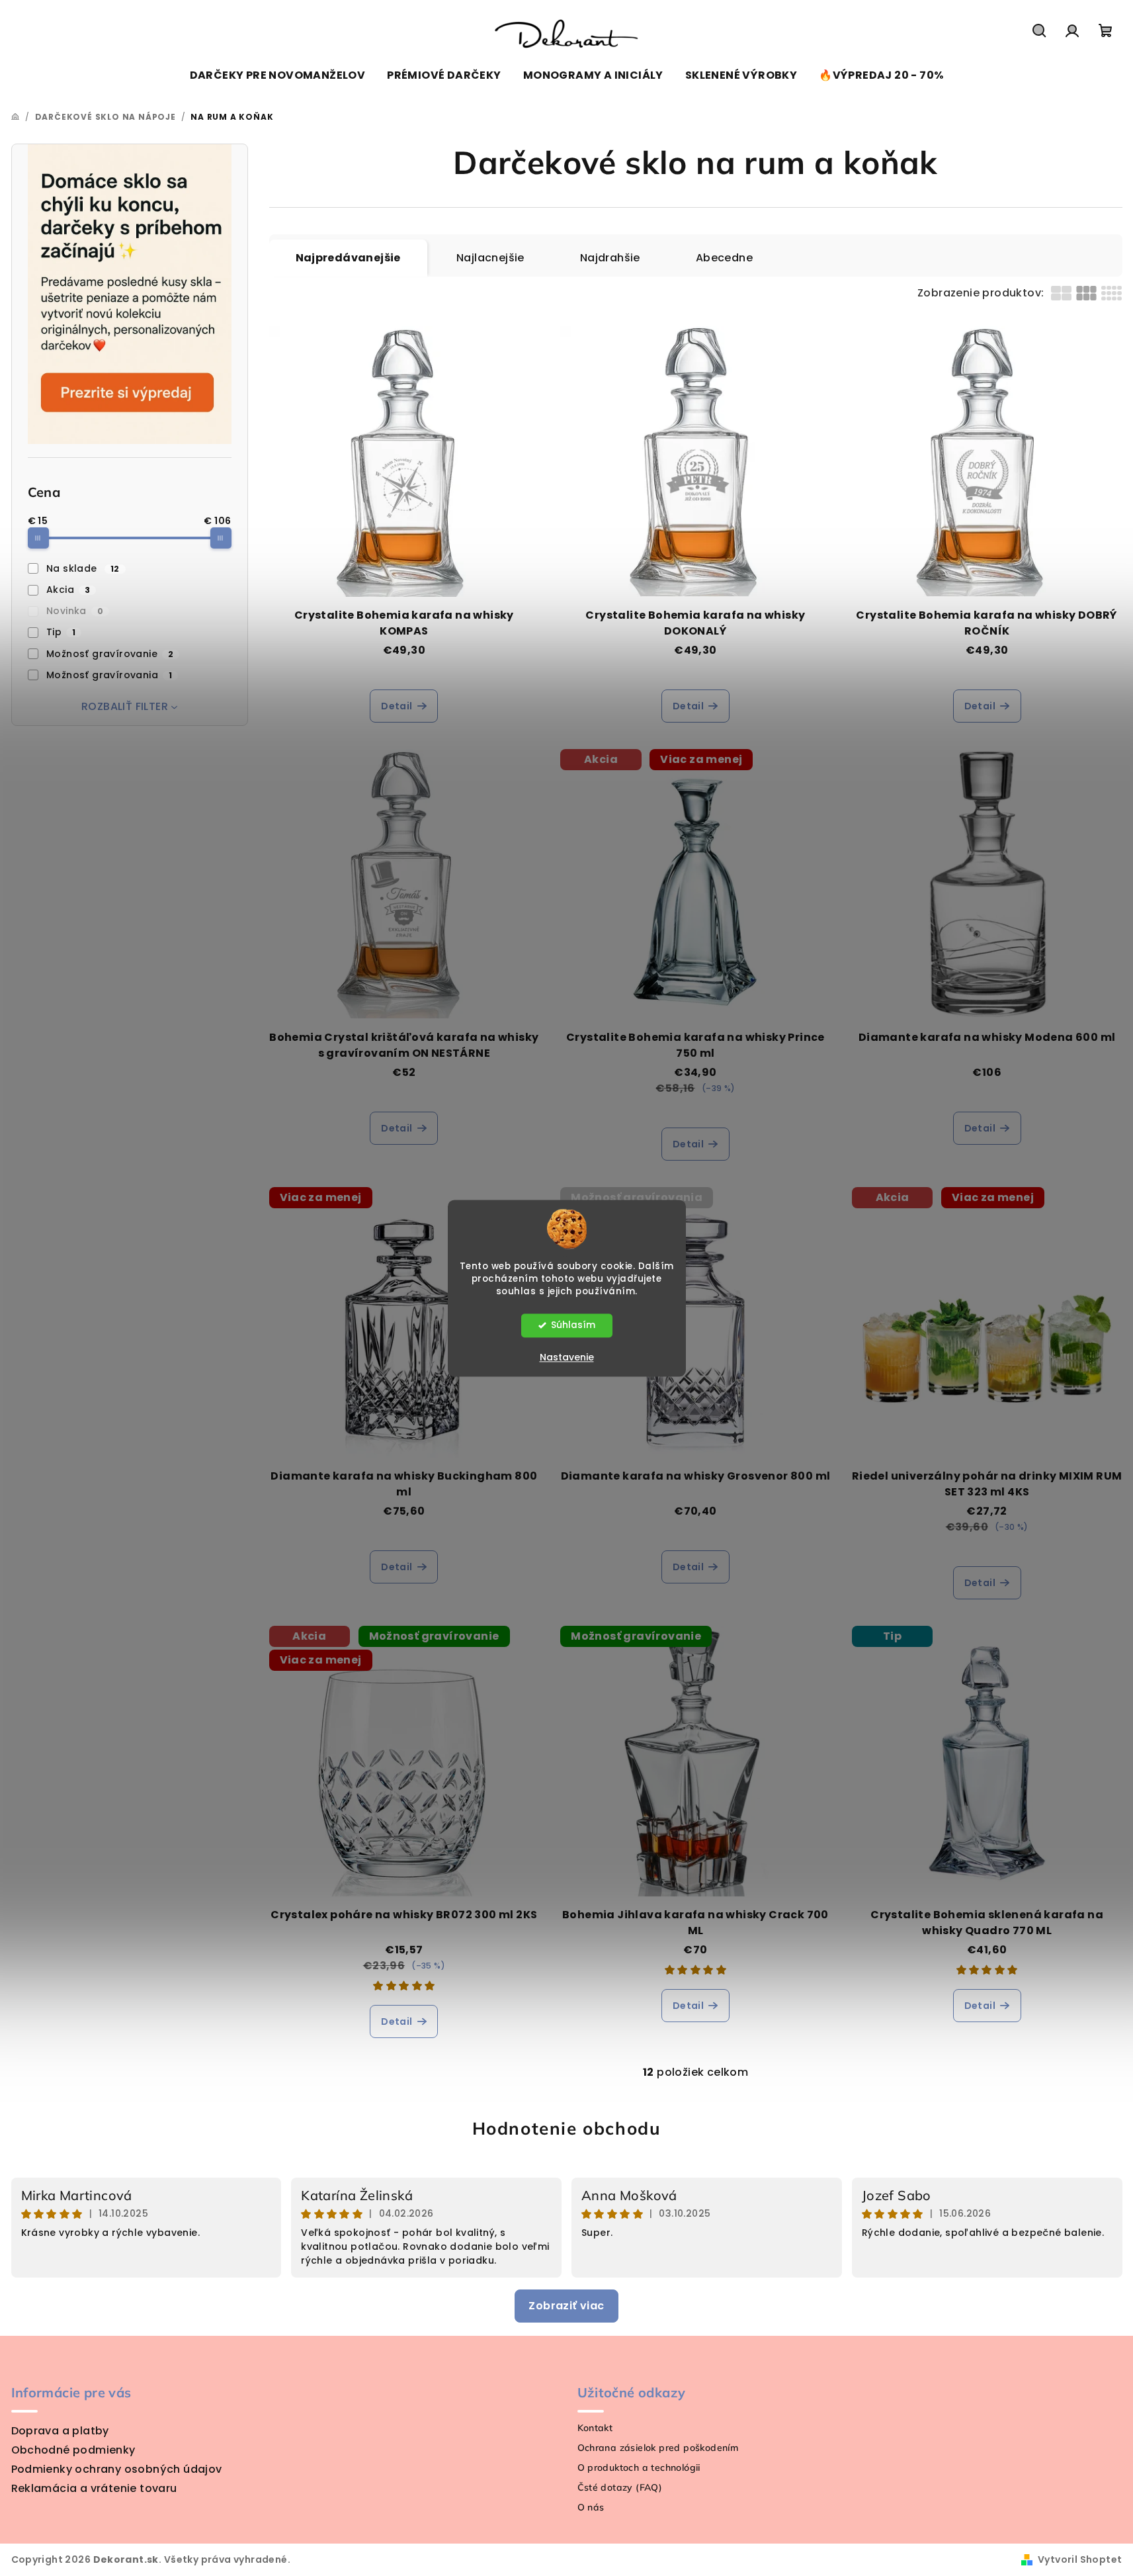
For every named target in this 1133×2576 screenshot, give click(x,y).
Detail (397, 706)
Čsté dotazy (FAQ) (620, 2487)
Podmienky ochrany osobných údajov (117, 2469)
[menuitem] (278, 75)
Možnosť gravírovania (109, 675)
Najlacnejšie (490, 258)
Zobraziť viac (566, 2306)
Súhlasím (573, 1325)
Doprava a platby (60, 2431)
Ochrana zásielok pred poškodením (658, 2448)
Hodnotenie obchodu (567, 2128)
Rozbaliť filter (125, 706)
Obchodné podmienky (73, 2450)
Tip (61, 632)
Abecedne (724, 258)
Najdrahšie (610, 258)
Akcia (68, 590)
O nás (591, 2507)
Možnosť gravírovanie (110, 654)
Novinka (75, 611)
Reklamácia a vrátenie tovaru (94, 2488)
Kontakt (595, 2428)
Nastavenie (567, 1357)
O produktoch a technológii (639, 2467)
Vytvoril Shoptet (1080, 2559)
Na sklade (83, 568)
